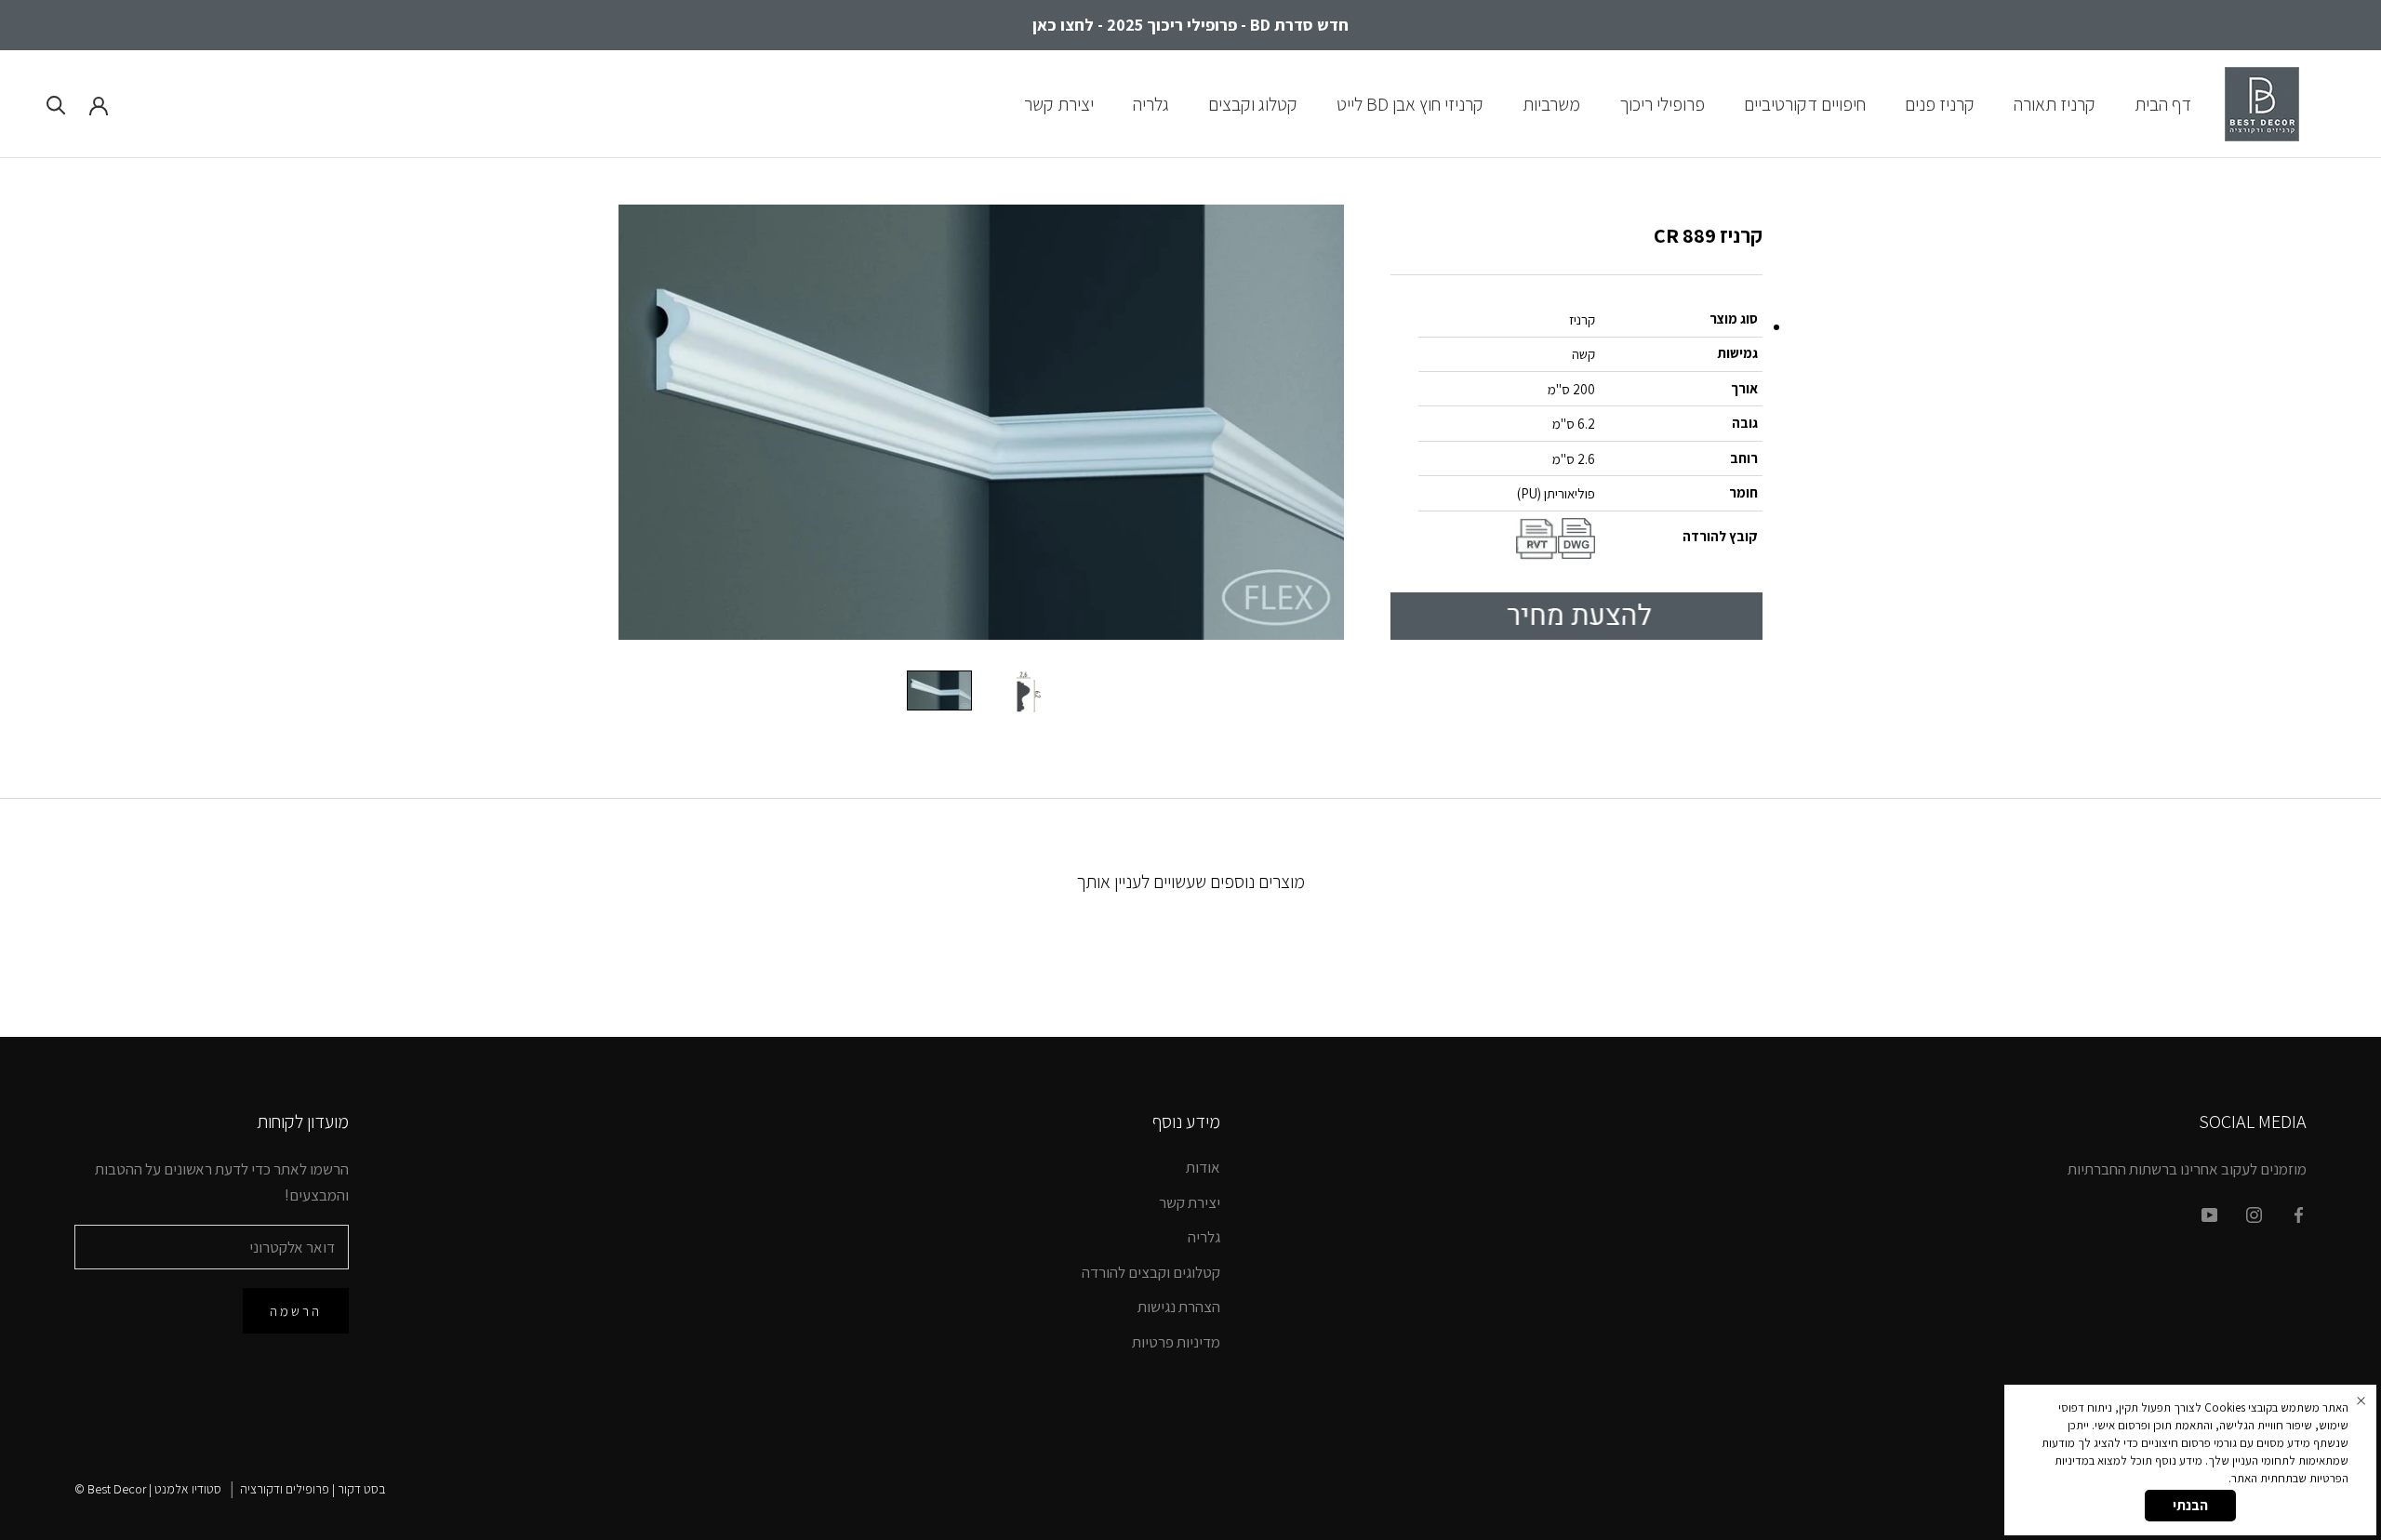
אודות (1203, 1167)
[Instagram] (2254, 1214)
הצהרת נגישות (1179, 1307)
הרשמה (296, 1311)
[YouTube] (2209, 1214)
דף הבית (2163, 103)
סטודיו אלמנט (188, 1489)
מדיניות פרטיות (1176, 1342)
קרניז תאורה (2055, 103)
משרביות (1551, 103)
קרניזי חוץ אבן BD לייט (1410, 103)
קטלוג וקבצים (1253, 103)
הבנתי (2190, 1505)
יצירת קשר (1059, 103)
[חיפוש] (56, 104)
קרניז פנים (1940, 103)
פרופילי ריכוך (1662, 103)
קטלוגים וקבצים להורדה (1151, 1272)
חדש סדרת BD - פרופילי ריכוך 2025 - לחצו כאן (1190, 25)
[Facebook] (2299, 1214)
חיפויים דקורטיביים (1805, 103)
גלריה (1151, 103)
